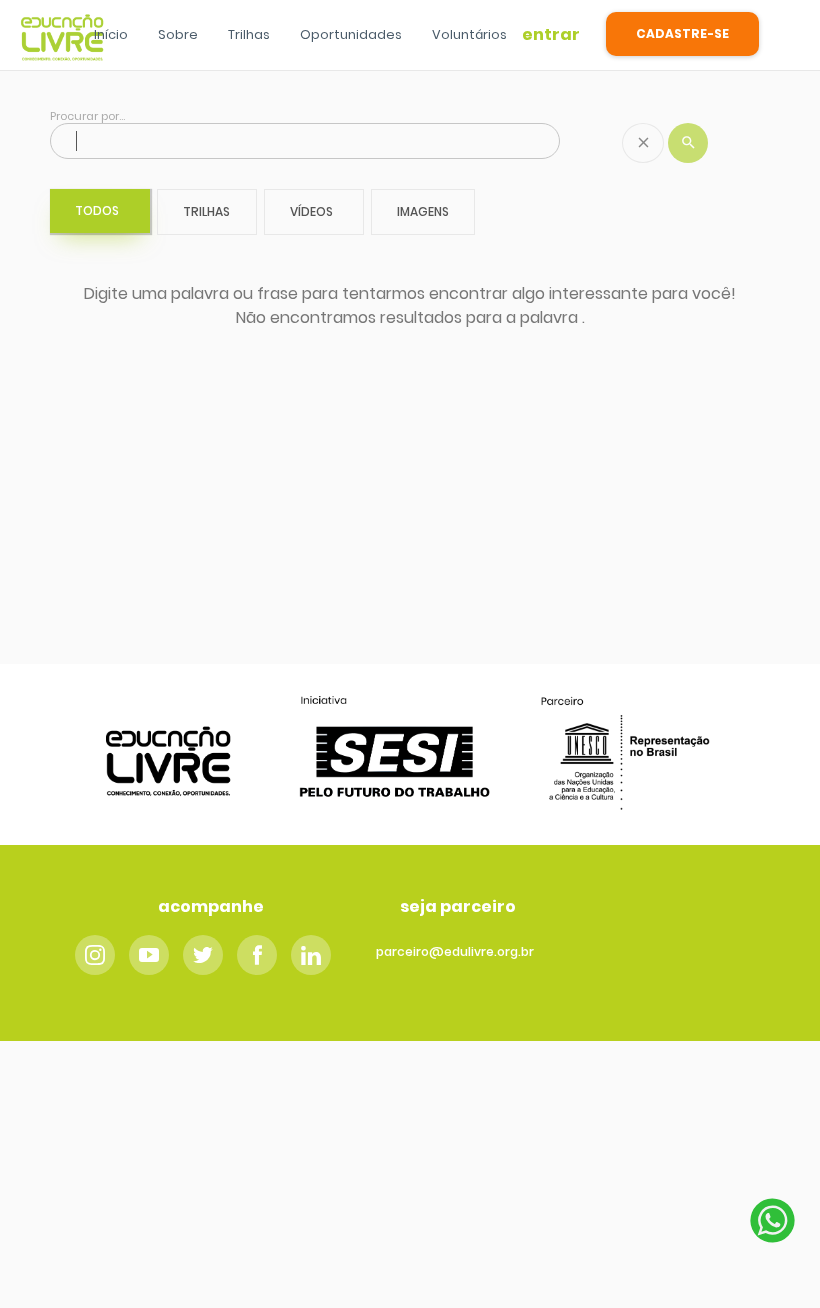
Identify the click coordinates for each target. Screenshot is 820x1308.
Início (111, 34)
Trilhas (249, 34)
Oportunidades (351, 34)
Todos (97, 210)
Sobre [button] (178, 34)
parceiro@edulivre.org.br (455, 951)
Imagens (423, 211)
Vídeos (311, 211)
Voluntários (469, 34)
